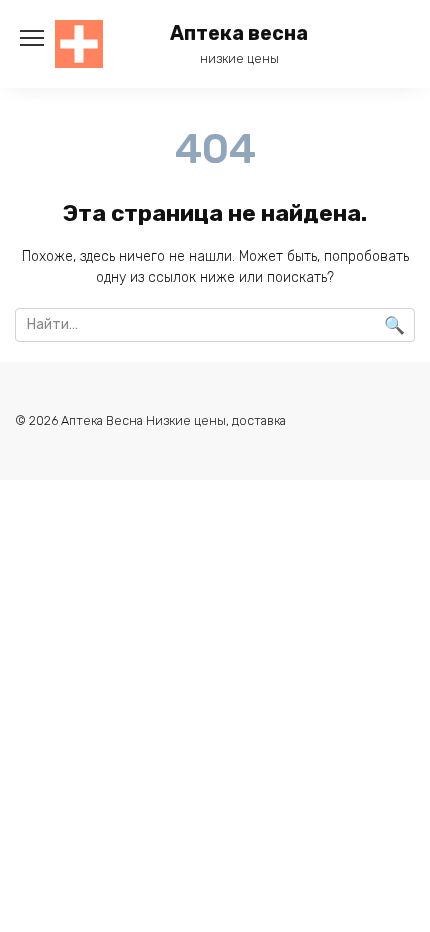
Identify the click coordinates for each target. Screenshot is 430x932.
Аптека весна (239, 33)
